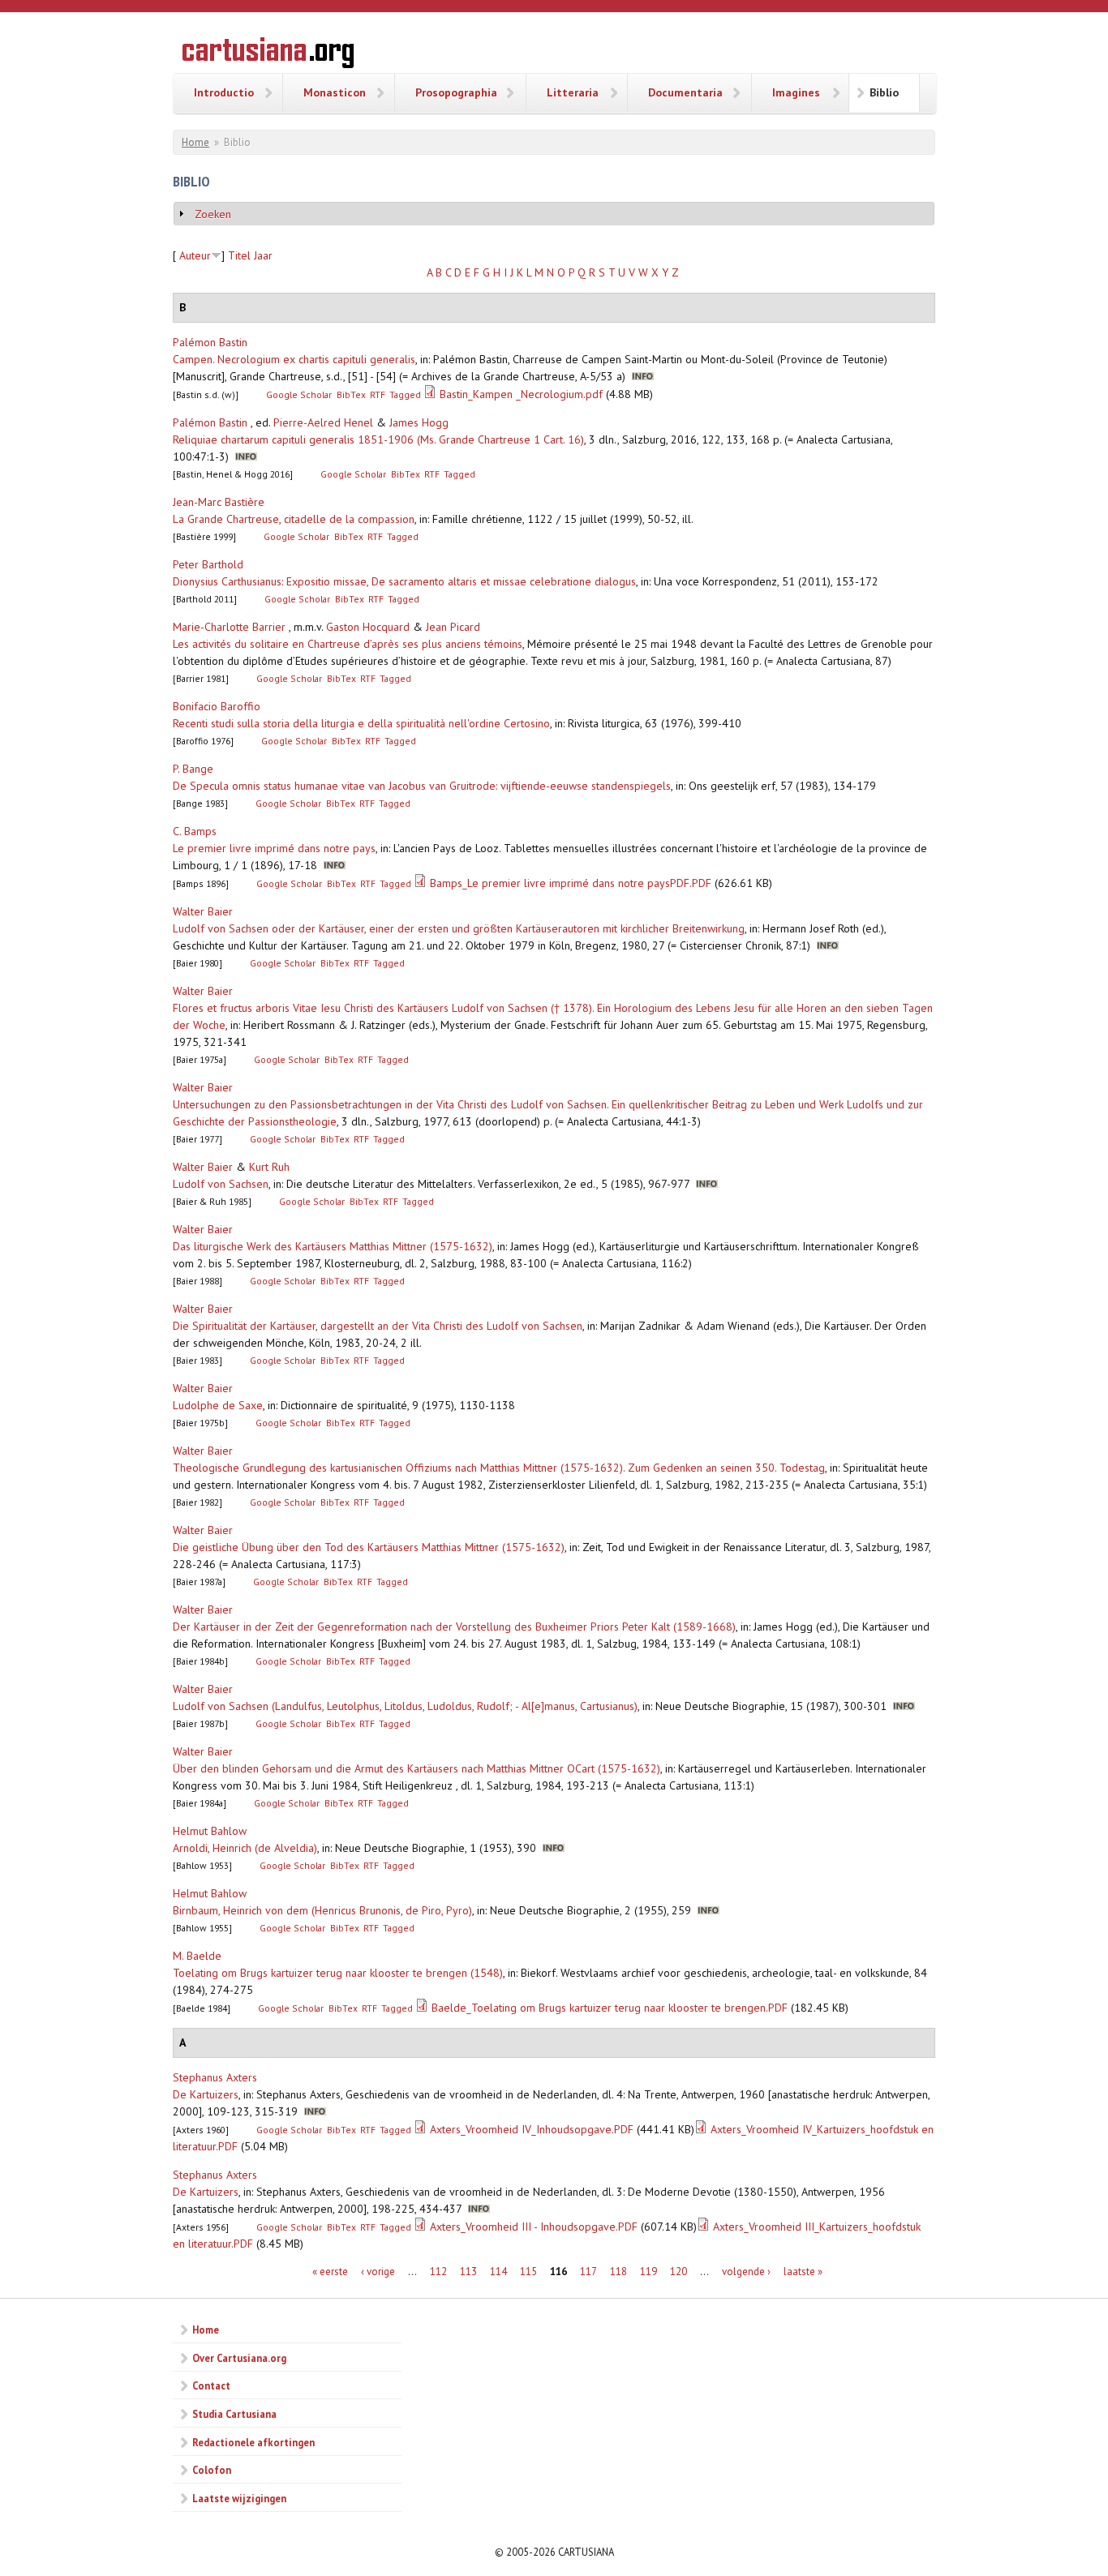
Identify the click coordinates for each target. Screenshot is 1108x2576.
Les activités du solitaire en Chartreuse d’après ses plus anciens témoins (348, 644)
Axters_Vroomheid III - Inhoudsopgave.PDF (534, 2227)
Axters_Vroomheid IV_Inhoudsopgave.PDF (532, 2129)
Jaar (263, 255)
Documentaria (685, 92)
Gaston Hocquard (368, 627)
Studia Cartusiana (234, 2414)
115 (528, 2272)
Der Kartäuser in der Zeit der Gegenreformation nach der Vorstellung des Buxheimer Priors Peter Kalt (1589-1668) (454, 1627)
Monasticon (335, 92)
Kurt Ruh (269, 1167)
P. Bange (193, 769)
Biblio (884, 92)
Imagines (796, 92)
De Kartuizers (206, 2094)
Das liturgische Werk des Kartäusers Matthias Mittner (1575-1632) (333, 1246)
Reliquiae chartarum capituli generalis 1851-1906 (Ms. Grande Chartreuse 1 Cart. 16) (378, 439)
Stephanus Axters (215, 2077)
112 (438, 2272)
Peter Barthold (208, 564)
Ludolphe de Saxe (218, 1405)
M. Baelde (197, 1956)
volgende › (746, 2272)
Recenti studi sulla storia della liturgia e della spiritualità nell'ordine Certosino (361, 723)
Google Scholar (299, 394)
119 (648, 2272)
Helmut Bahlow (210, 1831)
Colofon (212, 2470)
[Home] (268, 55)
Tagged (405, 394)
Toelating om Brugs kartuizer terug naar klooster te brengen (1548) (338, 1973)
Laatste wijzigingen (239, 2498)
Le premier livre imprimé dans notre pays (274, 848)
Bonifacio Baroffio (217, 706)
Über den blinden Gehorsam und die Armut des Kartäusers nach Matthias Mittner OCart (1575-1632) (417, 1768)
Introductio (224, 92)
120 (679, 2272)
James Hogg (419, 422)
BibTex (351, 394)
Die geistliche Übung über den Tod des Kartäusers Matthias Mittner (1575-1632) (369, 1547)
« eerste (330, 2272)
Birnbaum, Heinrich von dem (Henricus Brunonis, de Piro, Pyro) (322, 1910)
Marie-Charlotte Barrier (229, 627)
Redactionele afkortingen (253, 2442)
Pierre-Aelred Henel (323, 422)
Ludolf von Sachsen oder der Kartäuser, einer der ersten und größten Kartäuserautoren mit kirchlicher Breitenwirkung (459, 928)
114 (498, 2272)
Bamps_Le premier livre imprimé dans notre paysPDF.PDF (571, 883)
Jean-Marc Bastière (219, 502)
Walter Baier (203, 911)
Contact (211, 2385)
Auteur (195, 255)
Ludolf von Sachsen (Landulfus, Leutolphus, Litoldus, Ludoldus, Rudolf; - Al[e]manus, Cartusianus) (405, 1706)
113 (468, 2272)
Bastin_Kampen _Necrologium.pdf (521, 394)
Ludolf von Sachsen (221, 1184)
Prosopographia (456, 92)
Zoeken (213, 214)
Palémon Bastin (210, 342)
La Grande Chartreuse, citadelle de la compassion (294, 519)
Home (195, 142)
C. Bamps (195, 831)
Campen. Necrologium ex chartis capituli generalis (294, 359)
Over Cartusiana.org (239, 2358)
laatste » (803, 2272)
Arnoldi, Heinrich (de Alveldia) (245, 1848)
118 (618, 2272)
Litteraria (573, 92)
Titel (239, 255)
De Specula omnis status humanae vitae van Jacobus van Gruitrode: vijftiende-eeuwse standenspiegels (422, 786)
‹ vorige (378, 2272)
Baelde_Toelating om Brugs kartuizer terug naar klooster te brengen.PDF (610, 2008)
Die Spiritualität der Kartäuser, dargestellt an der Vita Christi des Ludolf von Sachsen (378, 1326)
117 (588, 2272)
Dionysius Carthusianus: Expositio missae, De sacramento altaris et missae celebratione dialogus (404, 581)
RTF (378, 394)
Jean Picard (453, 627)
